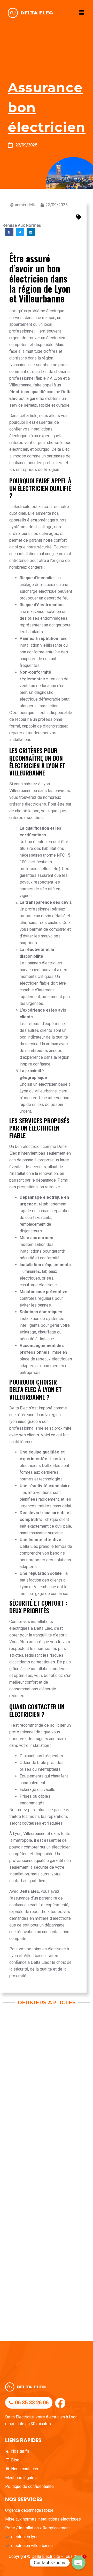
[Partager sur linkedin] (31, 232)
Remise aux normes (22, 225)
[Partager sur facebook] (9, 232)
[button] (82, 13)
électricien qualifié (28, 392)
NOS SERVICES (24, 2499)
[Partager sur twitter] (20, 232)
